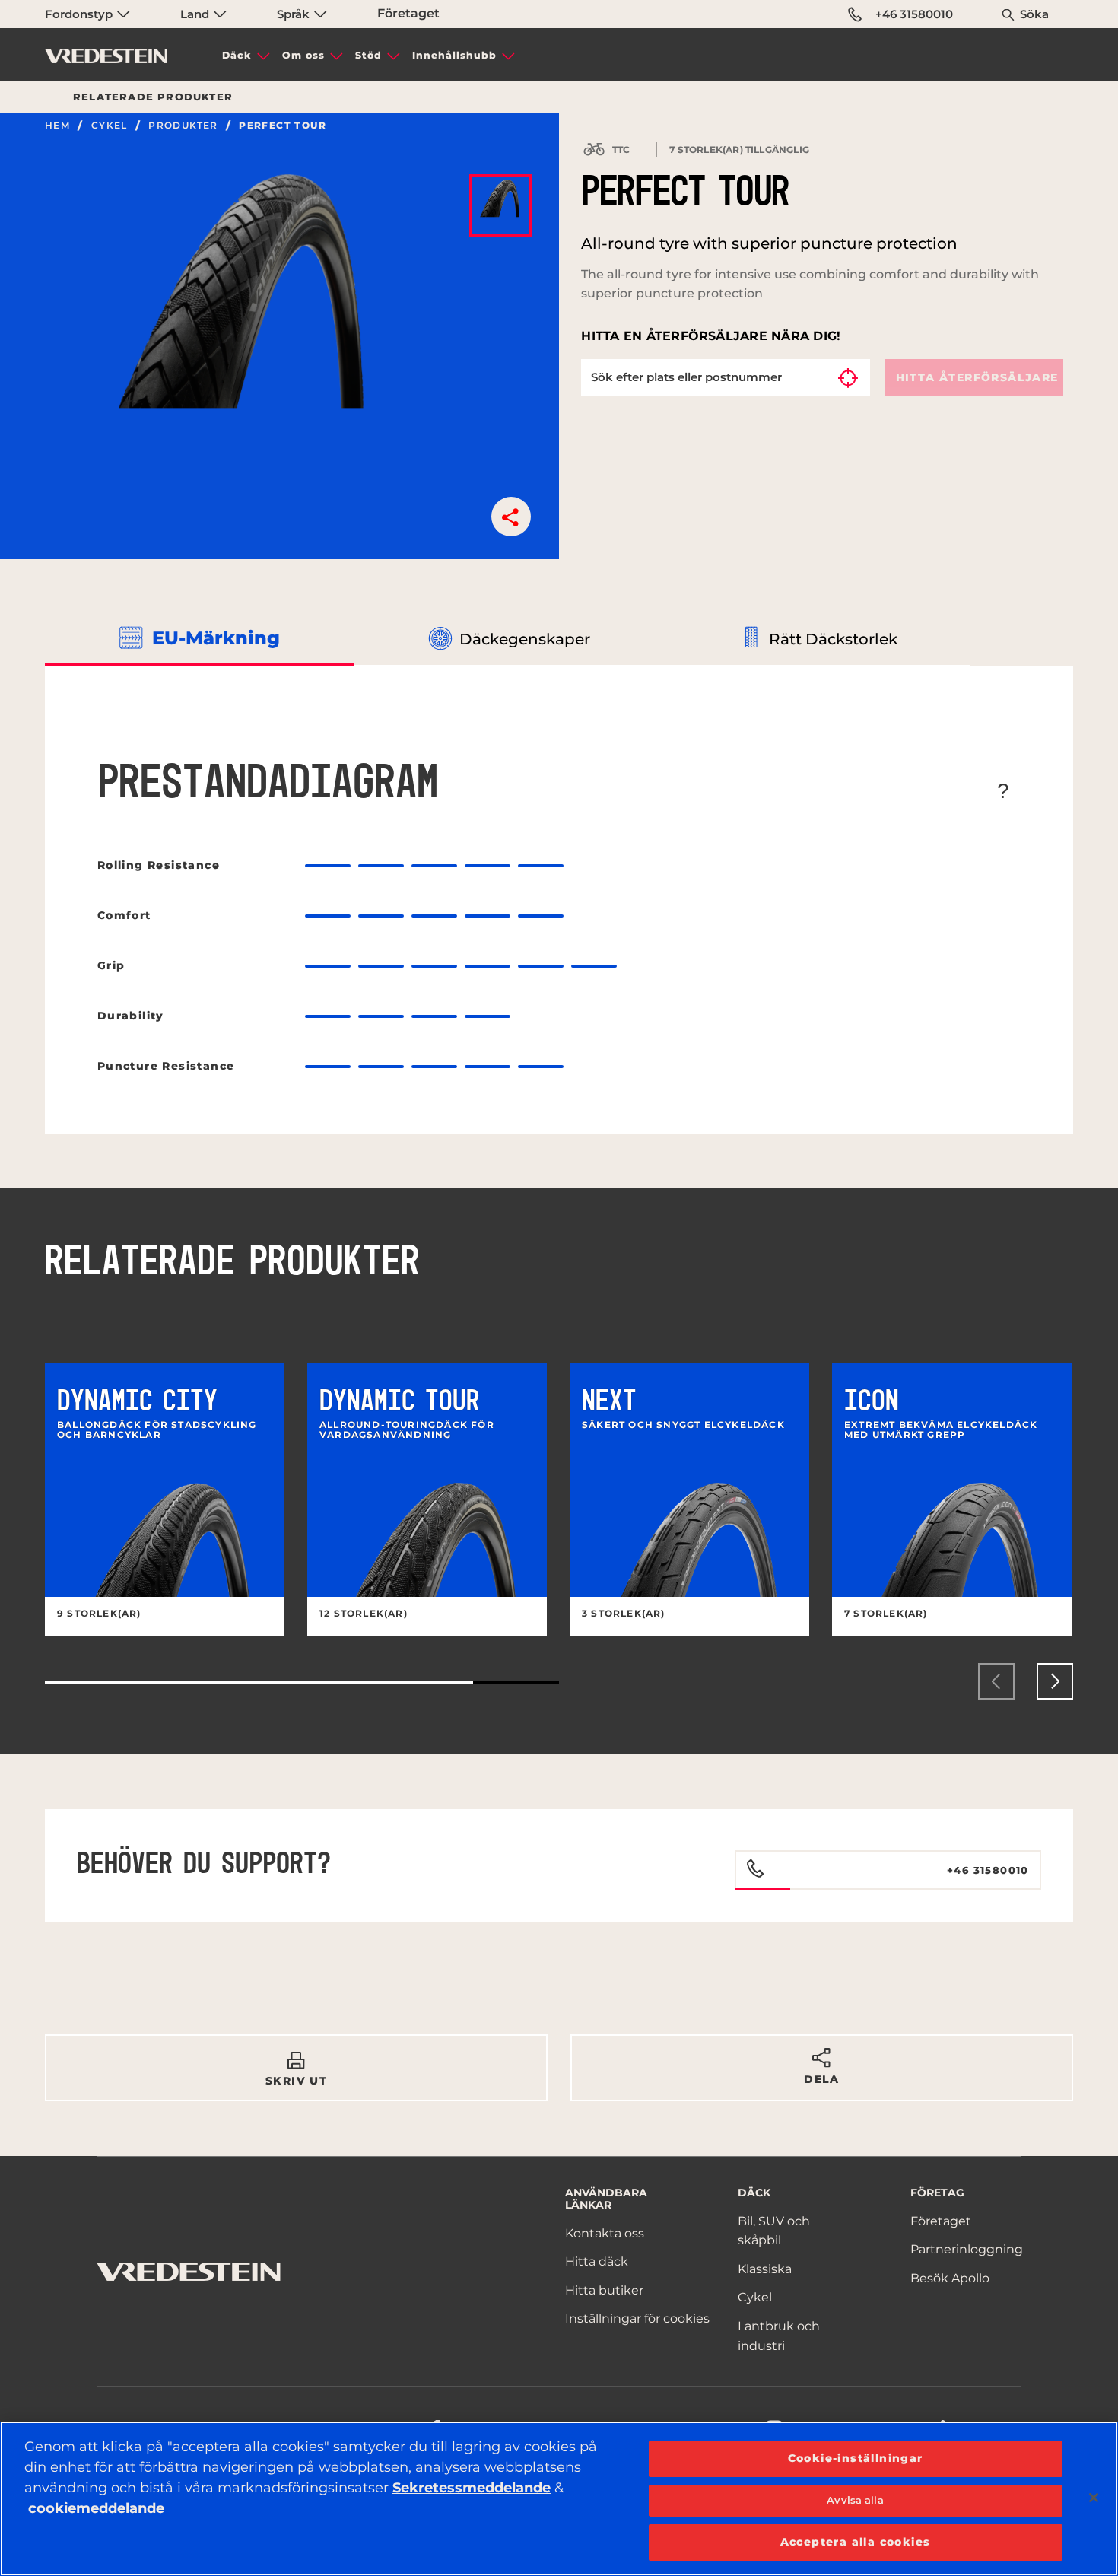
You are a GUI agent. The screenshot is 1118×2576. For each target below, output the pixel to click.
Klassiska (765, 2269)
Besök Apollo (950, 2278)
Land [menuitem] (196, 14)
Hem (57, 126)
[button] (511, 517)
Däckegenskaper (525, 639)
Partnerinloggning (967, 2249)
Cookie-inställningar (856, 2458)
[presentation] (996, 1681)
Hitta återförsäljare (977, 377)
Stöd (368, 55)
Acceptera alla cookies (856, 2542)
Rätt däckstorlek (833, 639)
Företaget (408, 13)
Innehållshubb (454, 55)
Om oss (303, 55)
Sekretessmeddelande (472, 2488)
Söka (1034, 14)
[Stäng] (1094, 2498)
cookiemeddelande (96, 2508)
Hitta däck (597, 2261)
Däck (237, 55)
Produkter (183, 126)
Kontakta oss (605, 2233)
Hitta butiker (604, 2290)
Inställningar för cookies (637, 2318)
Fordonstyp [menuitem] (80, 14)
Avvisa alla (855, 2500)
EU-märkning (216, 638)
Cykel (110, 126)
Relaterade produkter (153, 97)
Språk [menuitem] (295, 14)
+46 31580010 (914, 14)
